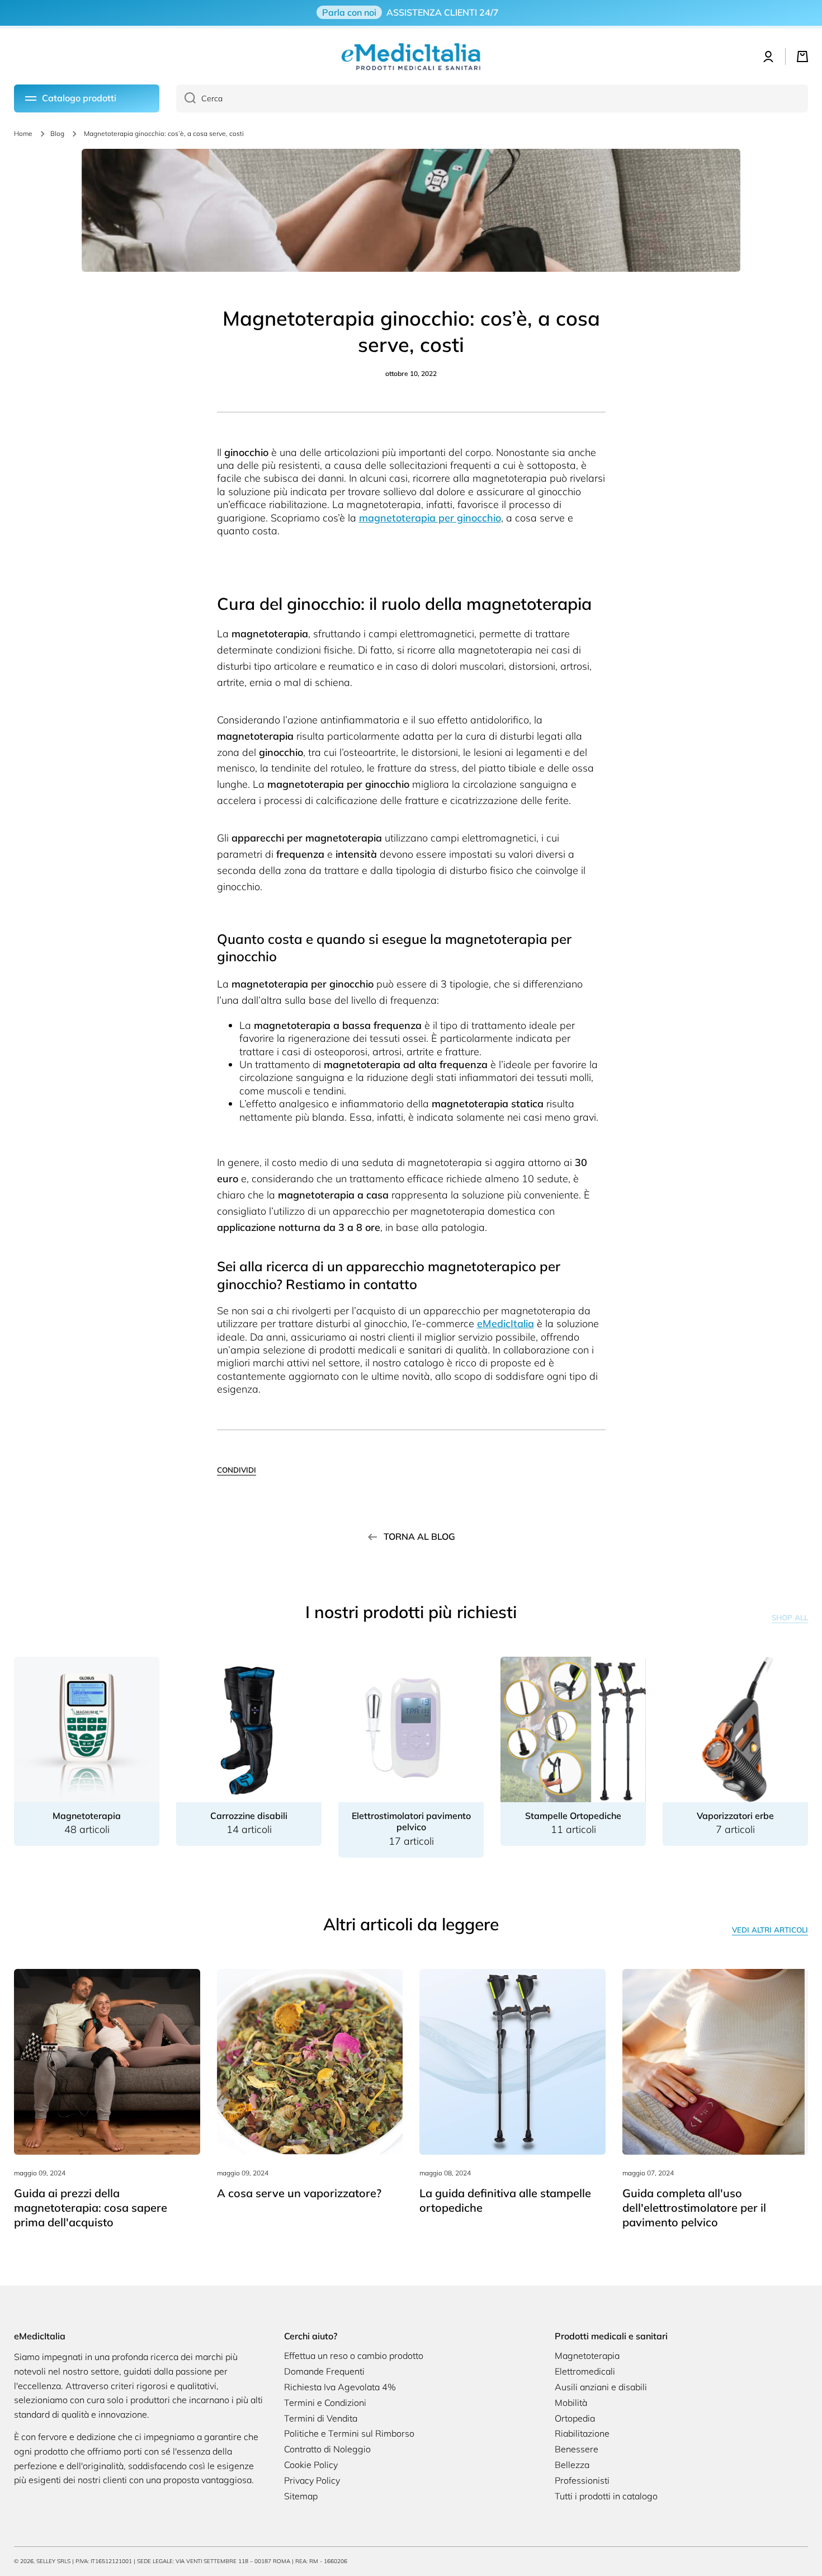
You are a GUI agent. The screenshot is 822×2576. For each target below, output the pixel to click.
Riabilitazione (582, 2433)
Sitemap (301, 2496)
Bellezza (572, 2465)
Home (23, 133)
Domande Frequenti (324, 2371)
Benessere (577, 2449)
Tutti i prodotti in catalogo (606, 2496)
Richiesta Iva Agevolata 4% (340, 2387)
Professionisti (582, 2480)
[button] (802, 57)
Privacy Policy (312, 2480)
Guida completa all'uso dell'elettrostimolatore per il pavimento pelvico (694, 2208)
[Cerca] (186, 98)
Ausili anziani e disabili (601, 2387)
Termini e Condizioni (325, 2403)
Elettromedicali (585, 2371)
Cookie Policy (311, 2465)
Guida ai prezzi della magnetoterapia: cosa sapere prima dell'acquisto (91, 2208)
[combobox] (492, 98)
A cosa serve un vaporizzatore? (299, 2193)
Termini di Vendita (321, 2418)
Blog (57, 133)
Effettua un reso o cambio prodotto (354, 2356)
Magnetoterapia (587, 2356)
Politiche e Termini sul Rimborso (349, 2433)
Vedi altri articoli (770, 1930)
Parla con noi (349, 12)
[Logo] (411, 57)
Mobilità (571, 2403)
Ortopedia (575, 2418)
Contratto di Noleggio (327, 2449)
